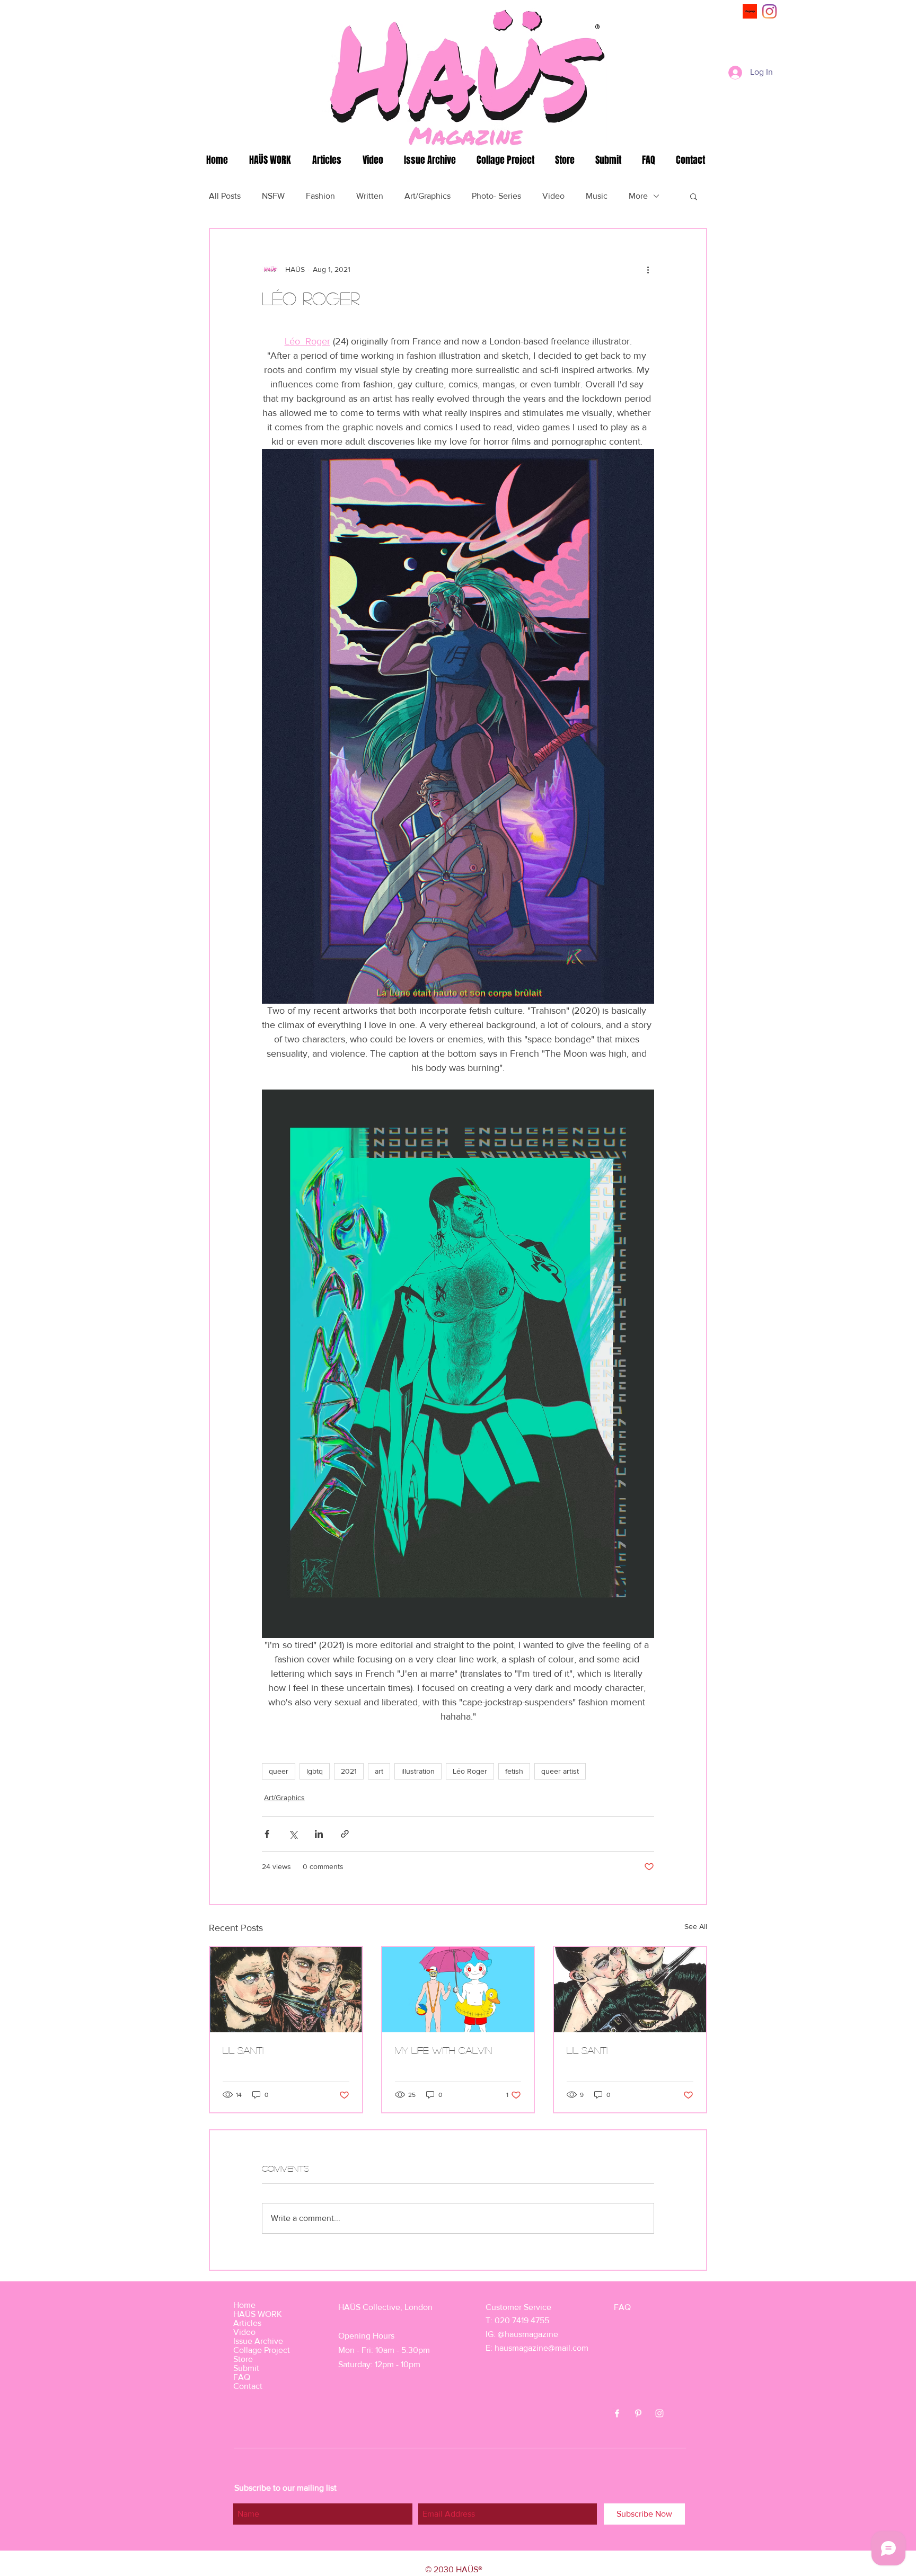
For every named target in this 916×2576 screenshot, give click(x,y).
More (638, 196)
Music (597, 196)
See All (696, 1926)
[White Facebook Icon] (617, 2413)
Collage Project (262, 2350)
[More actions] (648, 269)
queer (279, 1771)
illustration (418, 1771)
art (379, 1771)
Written (370, 196)
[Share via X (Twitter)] (293, 1834)
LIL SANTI (243, 2050)
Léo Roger (470, 1771)
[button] (694, 196)
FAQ (242, 2377)
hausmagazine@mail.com (541, 2348)
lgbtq (315, 1771)
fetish (514, 1771)
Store (243, 2359)
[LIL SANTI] (286, 1990)
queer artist (560, 1771)
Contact (248, 2386)
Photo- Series (496, 196)
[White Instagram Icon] (659, 2413)
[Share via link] (345, 1834)
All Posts (225, 196)
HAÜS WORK (258, 2314)
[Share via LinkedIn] (319, 1834)
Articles (247, 2323)
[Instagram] (769, 11)
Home (244, 2305)
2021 (349, 1771)
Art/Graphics (428, 196)
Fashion (320, 196)
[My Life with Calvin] (458, 1990)
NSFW (273, 196)
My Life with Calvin (443, 2050)
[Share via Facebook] (267, 1834)
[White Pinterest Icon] (638, 2413)
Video (553, 196)
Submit (246, 2368)
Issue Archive (258, 2341)
